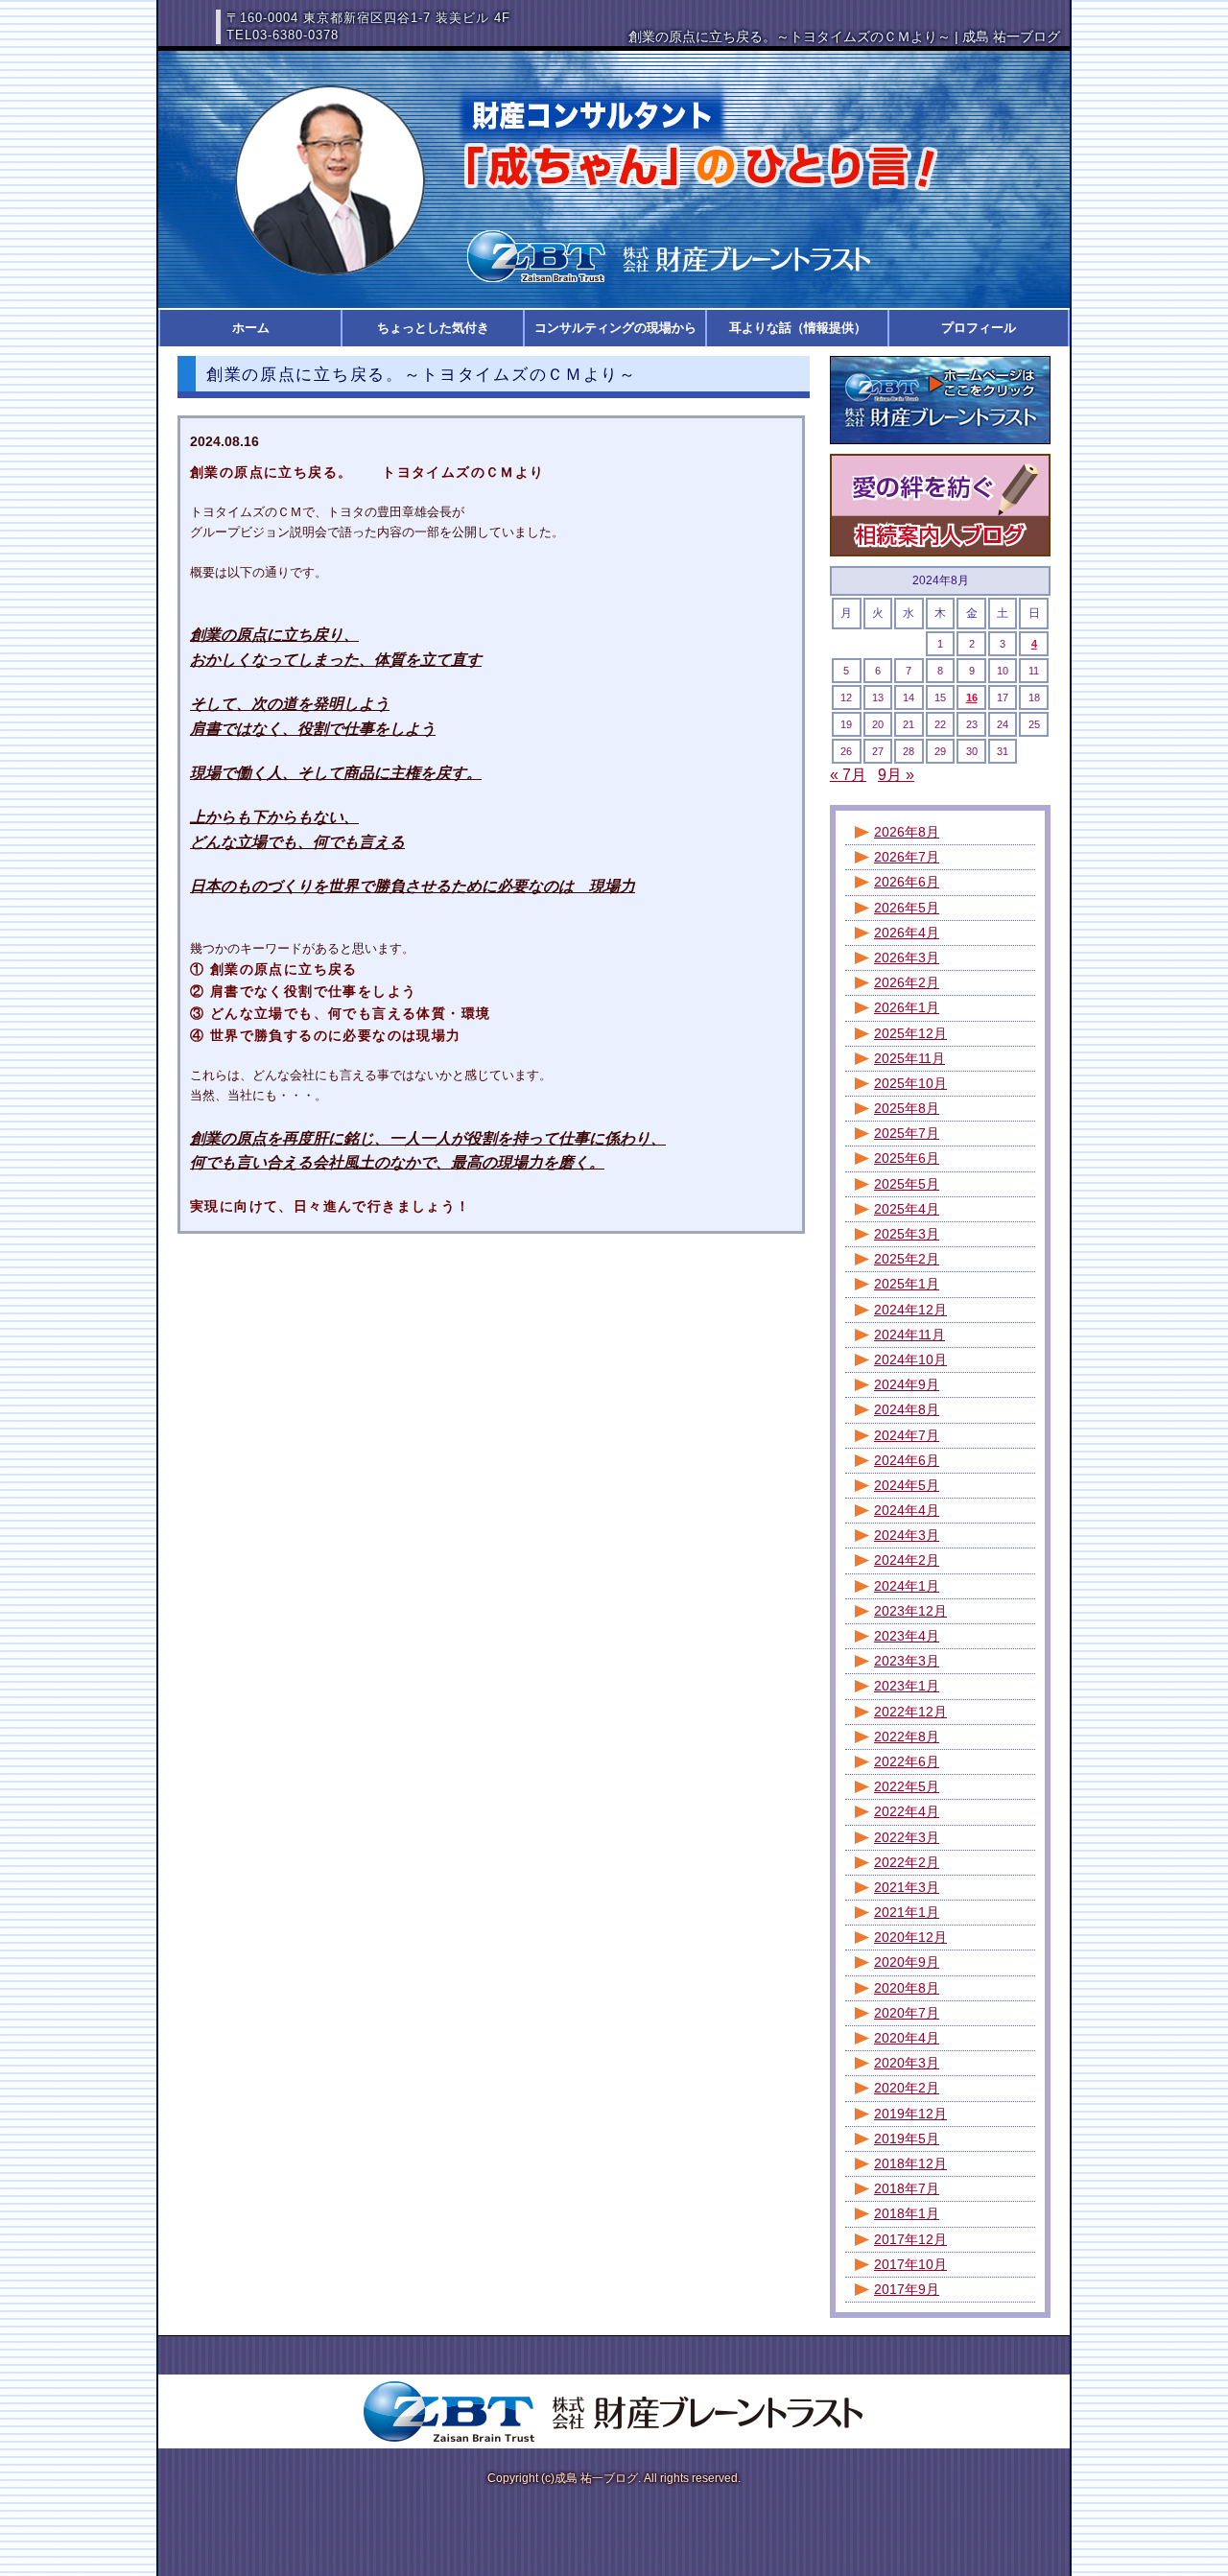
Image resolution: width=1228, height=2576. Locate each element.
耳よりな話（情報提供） (798, 328)
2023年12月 (910, 1611)
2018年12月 (910, 2163)
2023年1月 (907, 1686)
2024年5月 (907, 1485)
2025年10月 (910, 1083)
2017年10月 (910, 2264)
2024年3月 (907, 1535)
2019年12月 (910, 2114)
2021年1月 (907, 1912)
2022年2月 (907, 1862)
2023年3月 (907, 1661)
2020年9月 (907, 1962)
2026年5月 (907, 908)
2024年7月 (907, 1435)
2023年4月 (907, 1636)
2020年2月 (907, 2088)
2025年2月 (907, 1259)
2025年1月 (907, 1284)
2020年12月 (910, 1937)
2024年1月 (907, 1586)
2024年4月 (907, 1510)
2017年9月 (907, 2289)
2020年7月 (907, 2013)
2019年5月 (907, 2139)
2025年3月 (907, 1234)
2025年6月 (907, 1158)
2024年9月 (907, 1384)
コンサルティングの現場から (615, 328)
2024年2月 (907, 1560)
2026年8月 (907, 832)
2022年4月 (907, 1811)
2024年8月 (907, 1409)
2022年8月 (907, 1737)
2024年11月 (909, 1335)
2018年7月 (907, 2188)
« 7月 (848, 775)
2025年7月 (907, 1133)
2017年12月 (910, 2239)
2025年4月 (907, 1209)
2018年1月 (907, 2213)
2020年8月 (907, 1988)
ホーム (251, 328)
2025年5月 (907, 1184)
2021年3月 (907, 1887)
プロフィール (979, 328)
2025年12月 (910, 1033)
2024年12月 (910, 1310)
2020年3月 (907, 2063)
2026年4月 (907, 933)
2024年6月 (907, 1460)
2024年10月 (910, 1359)
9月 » (896, 775)
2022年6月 (907, 1761)
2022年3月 (907, 1837)
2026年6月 (907, 882)
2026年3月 (907, 957)
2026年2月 (907, 982)
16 (972, 697)
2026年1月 (907, 1007)
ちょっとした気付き (433, 328)
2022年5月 (907, 1786)
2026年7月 (907, 857)
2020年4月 (907, 2038)
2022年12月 (910, 1712)
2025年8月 (907, 1108)
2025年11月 (909, 1058)
